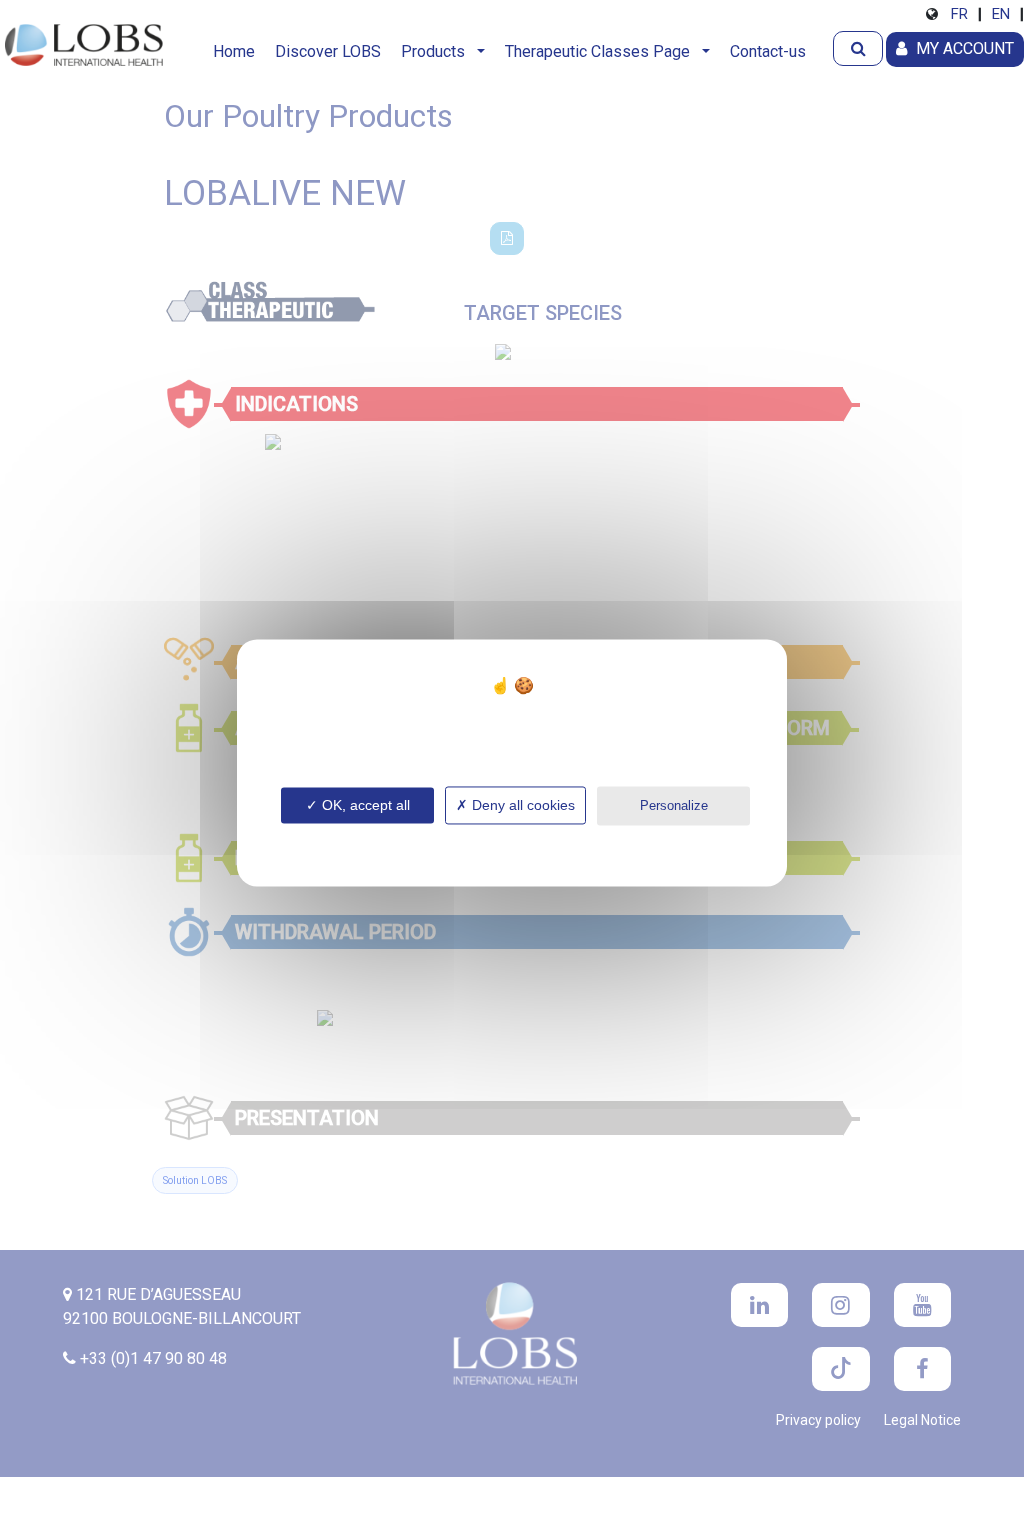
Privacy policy (512, 839)
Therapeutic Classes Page (601, 51)
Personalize (674, 805)
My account (963, 48)
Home (234, 51)
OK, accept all (364, 805)
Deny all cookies (521, 805)
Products (437, 51)
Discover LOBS (328, 51)
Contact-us (768, 51)
